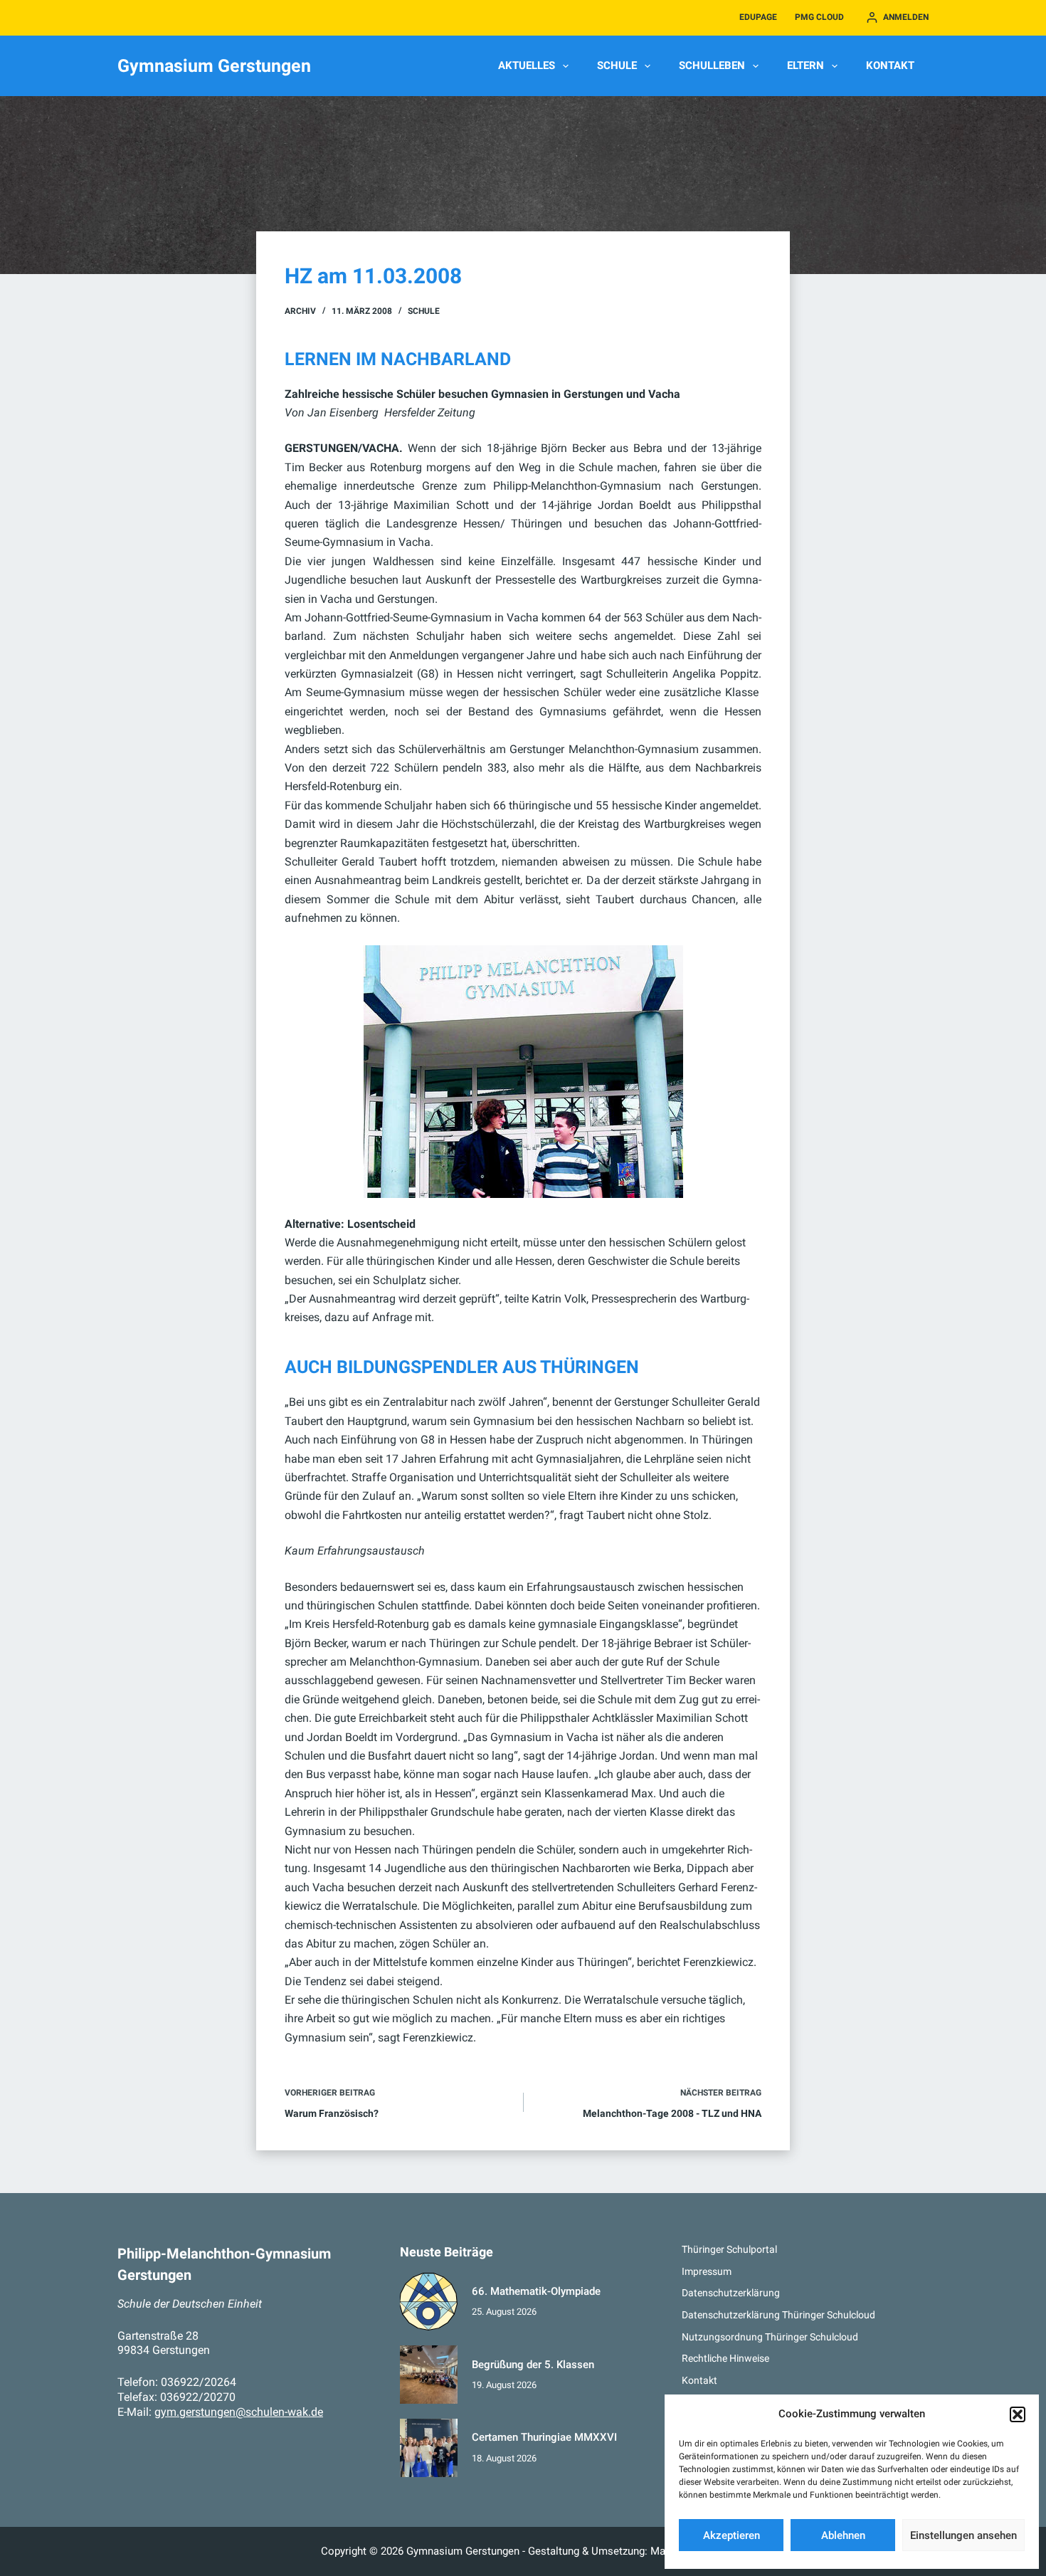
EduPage (758, 17)
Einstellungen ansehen (963, 2535)
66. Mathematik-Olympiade (536, 2291)
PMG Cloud (819, 17)
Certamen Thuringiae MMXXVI (544, 2437)
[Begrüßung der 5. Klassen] (429, 2375)
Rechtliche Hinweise (725, 2358)
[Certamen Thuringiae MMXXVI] (429, 2448)
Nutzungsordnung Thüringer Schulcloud (770, 2337)
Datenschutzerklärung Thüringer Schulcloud (778, 2315)
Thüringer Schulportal (729, 2249)
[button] (1018, 2414)
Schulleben (712, 65)
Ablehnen (843, 2535)
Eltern (805, 65)
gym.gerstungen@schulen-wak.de (239, 2412)
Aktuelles (527, 65)
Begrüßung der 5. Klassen (533, 2365)
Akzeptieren (731, 2535)
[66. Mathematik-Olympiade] (429, 2302)
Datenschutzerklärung (731, 2293)
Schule (617, 65)
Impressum (707, 2271)
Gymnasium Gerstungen (214, 66)
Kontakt (890, 65)
